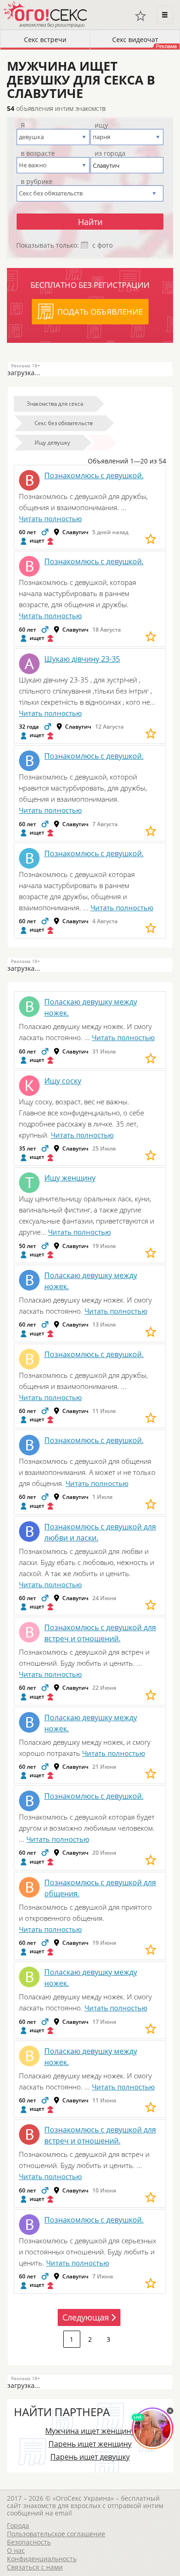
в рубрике (37, 182)
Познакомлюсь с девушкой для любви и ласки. (100, 1532)
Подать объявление (100, 312)
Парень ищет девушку (90, 2457)
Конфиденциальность (42, 2559)
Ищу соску (63, 1081)
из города (110, 153)
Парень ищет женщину (90, 2444)
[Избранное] (141, 16)
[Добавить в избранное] (151, 539)
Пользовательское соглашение (56, 2534)
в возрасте (38, 153)
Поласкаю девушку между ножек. (91, 1007)
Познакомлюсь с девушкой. (94, 475)
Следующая (86, 2317)
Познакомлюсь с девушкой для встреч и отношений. (100, 1633)
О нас (16, 2550)
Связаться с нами (35, 2567)
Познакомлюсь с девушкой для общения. (100, 1888)
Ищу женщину (70, 1178)
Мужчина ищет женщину (90, 2431)
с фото (102, 245)
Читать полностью (50, 518)
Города (18, 2525)
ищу (101, 125)
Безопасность (29, 2542)
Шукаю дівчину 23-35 (82, 659)
